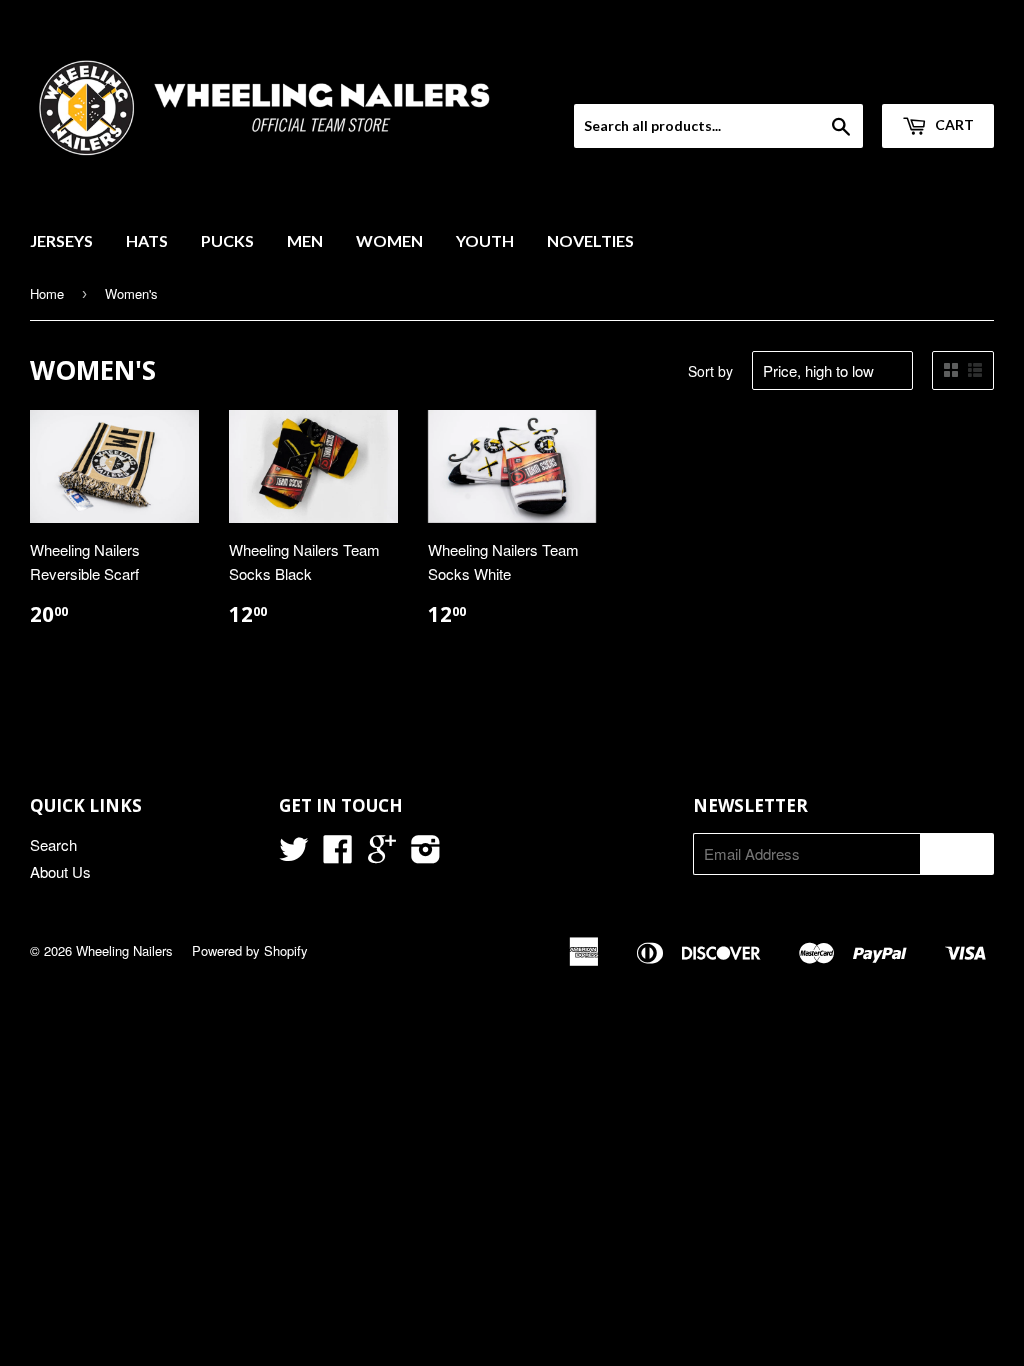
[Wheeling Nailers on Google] (382, 854)
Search (53, 844)
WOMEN (389, 240)
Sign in (829, 78)
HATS (147, 240)
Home (47, 293)
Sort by (710, 371)
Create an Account (937, 78)
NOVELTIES (590, 240)
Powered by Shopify (250, 950)
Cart (953, 124)
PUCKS (227, 240)
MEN (305, 240)
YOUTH (485, 240)
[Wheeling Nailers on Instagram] (426, 854)
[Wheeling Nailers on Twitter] (294, 854)
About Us (60, 871)
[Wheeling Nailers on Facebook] (338, 854)
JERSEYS (61, 240)
